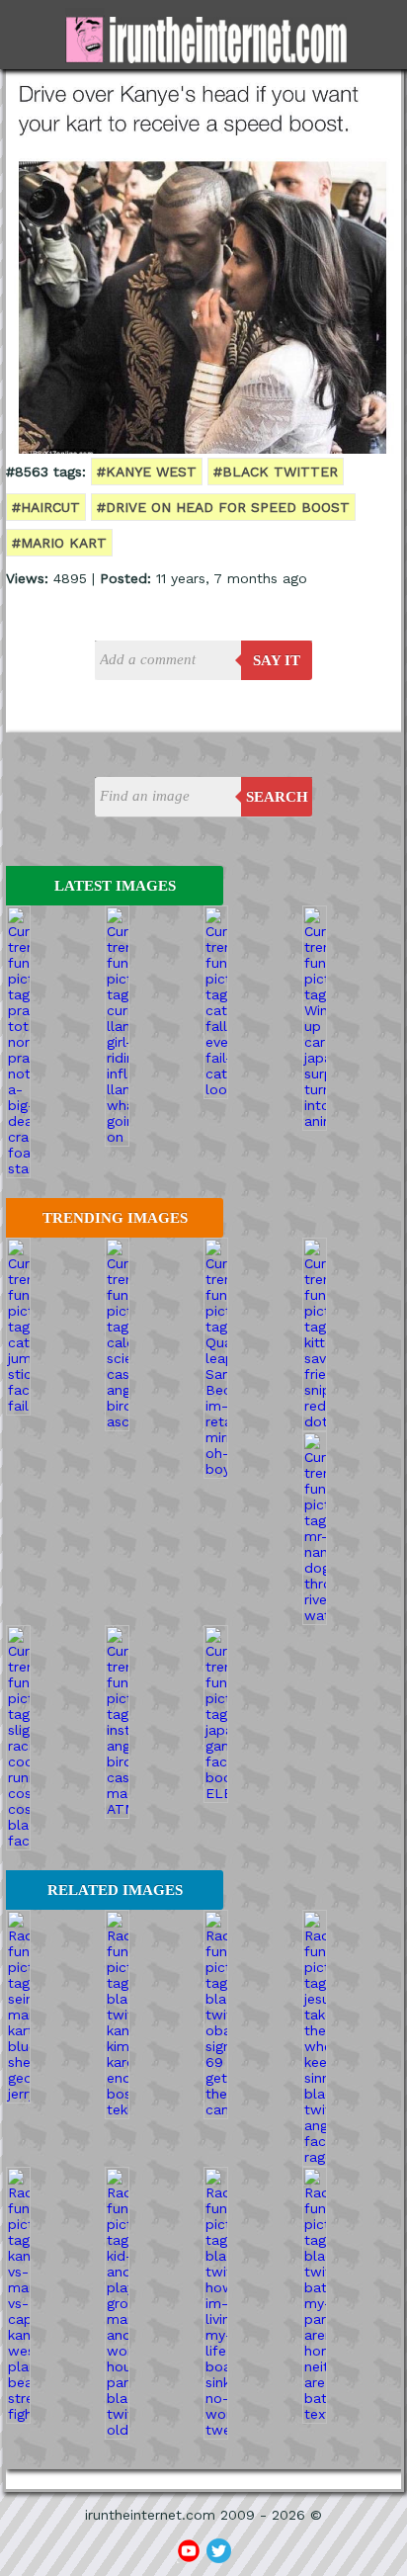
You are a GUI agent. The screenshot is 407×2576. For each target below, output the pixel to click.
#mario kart (59, 543)
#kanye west (147, 472)
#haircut (46, 507)
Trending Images (115, 1218)
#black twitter (276, 472)
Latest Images (115, 886)
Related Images (115, 1890)
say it (277, 660)
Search (277, 797)
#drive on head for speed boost (223, 507)
